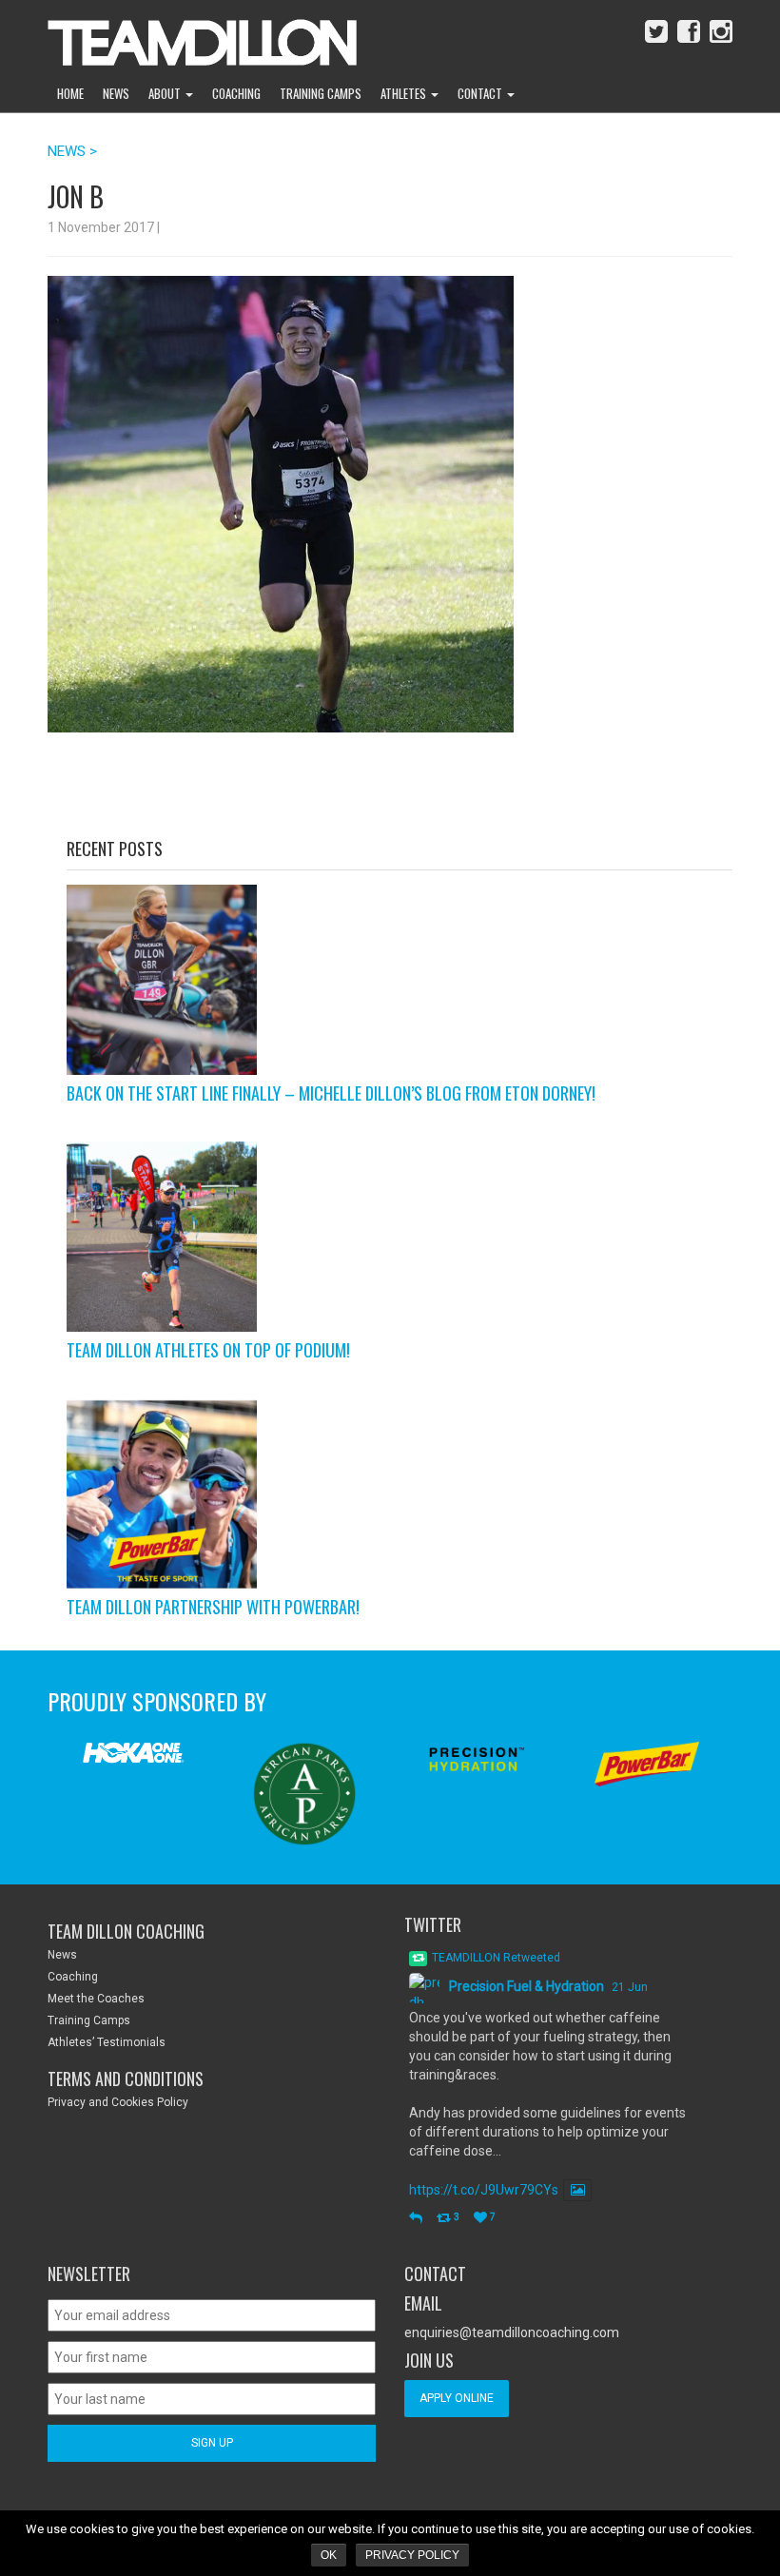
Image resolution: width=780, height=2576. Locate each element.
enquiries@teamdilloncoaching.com (512, 2332)
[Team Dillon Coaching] (188, 38)
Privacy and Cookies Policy (118, 2102)
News (116, 93)
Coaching (236, 93)
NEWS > (72, 151)
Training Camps (321, 93)
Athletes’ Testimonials (107, 2042)
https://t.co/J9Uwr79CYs (484, 2190)
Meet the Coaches (96, 1999)
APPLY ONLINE (457, 2398)
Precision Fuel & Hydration (526, 1986)
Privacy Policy (412, 2555)
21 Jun (630, 1987)
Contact (481, 93)
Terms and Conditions (126, 2078)
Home (70, 93)
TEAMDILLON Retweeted (496, 1958)
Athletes (405, 93)
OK (329, 2555)
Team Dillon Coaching (126, 1931)
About (166, 93)
